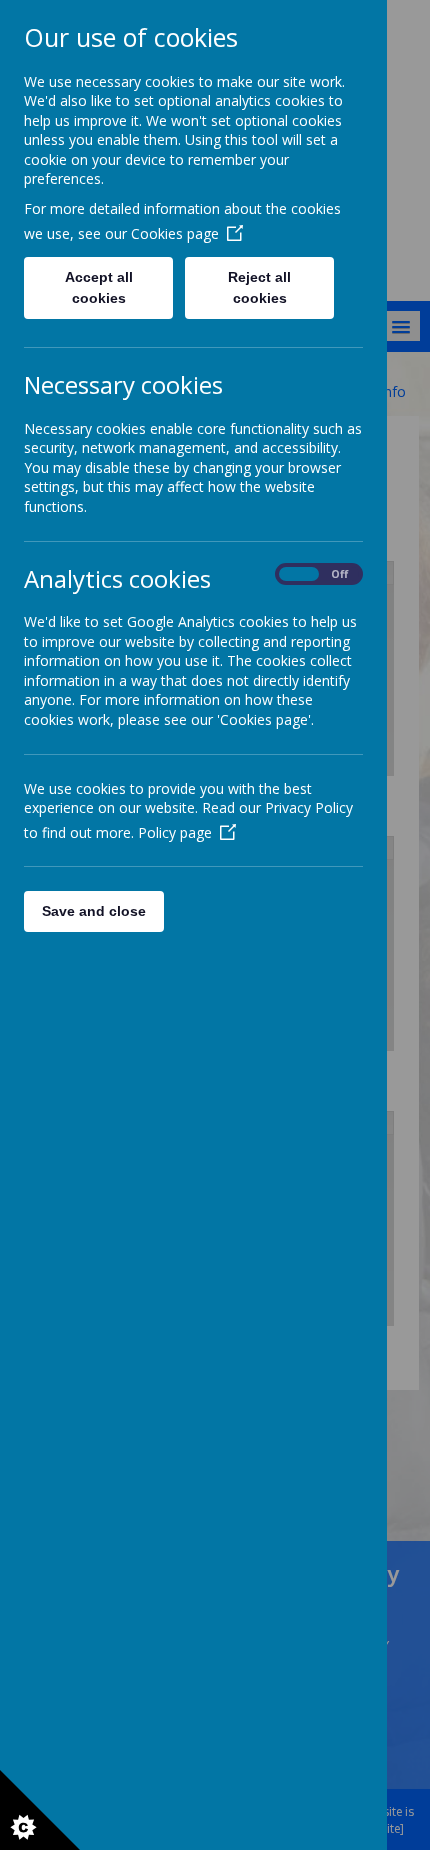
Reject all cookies (259, 287)
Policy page (175, 832)
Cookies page (175, 233)
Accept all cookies (99, 287)
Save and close (94, 911)
